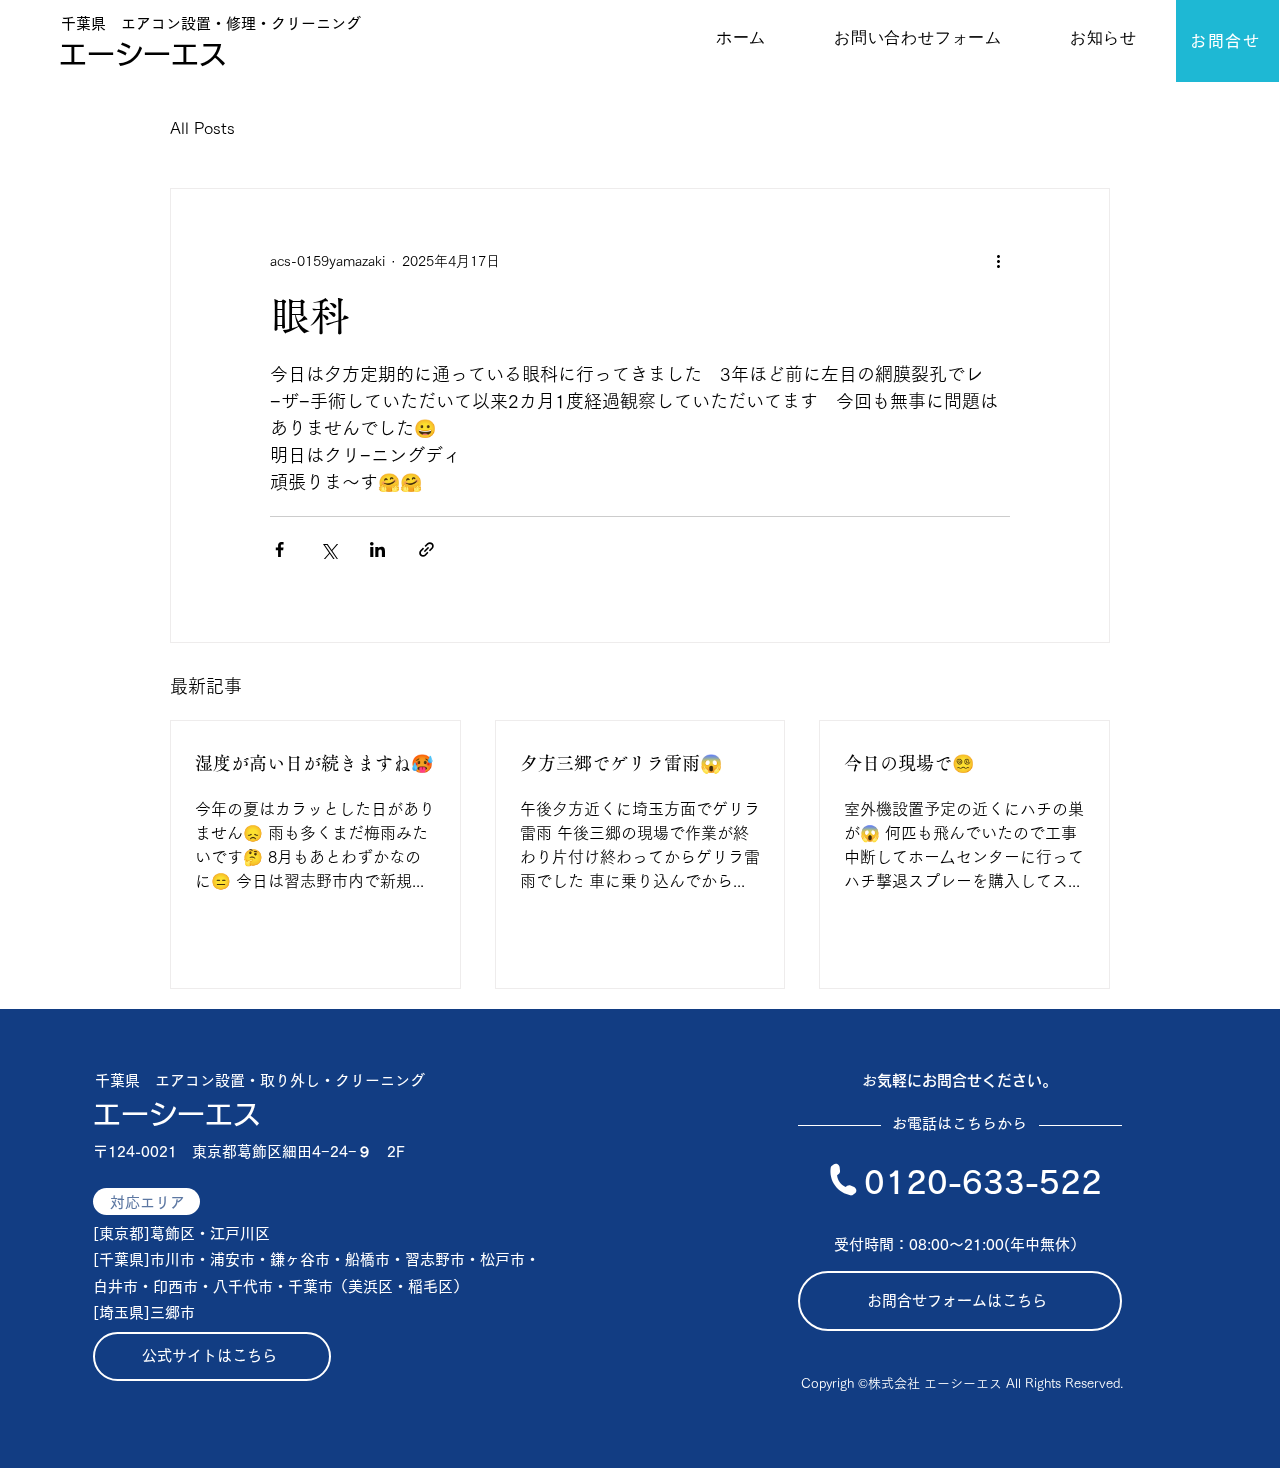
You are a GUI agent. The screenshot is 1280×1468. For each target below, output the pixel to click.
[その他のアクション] (998, 261)
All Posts (202, 128)
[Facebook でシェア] (279, 549)
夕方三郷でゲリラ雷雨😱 (621, 763)
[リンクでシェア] (426, 549)
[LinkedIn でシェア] (377, 549)
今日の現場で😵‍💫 (909, 763)
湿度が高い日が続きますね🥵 (314, 763)
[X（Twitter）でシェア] (328, 549)
